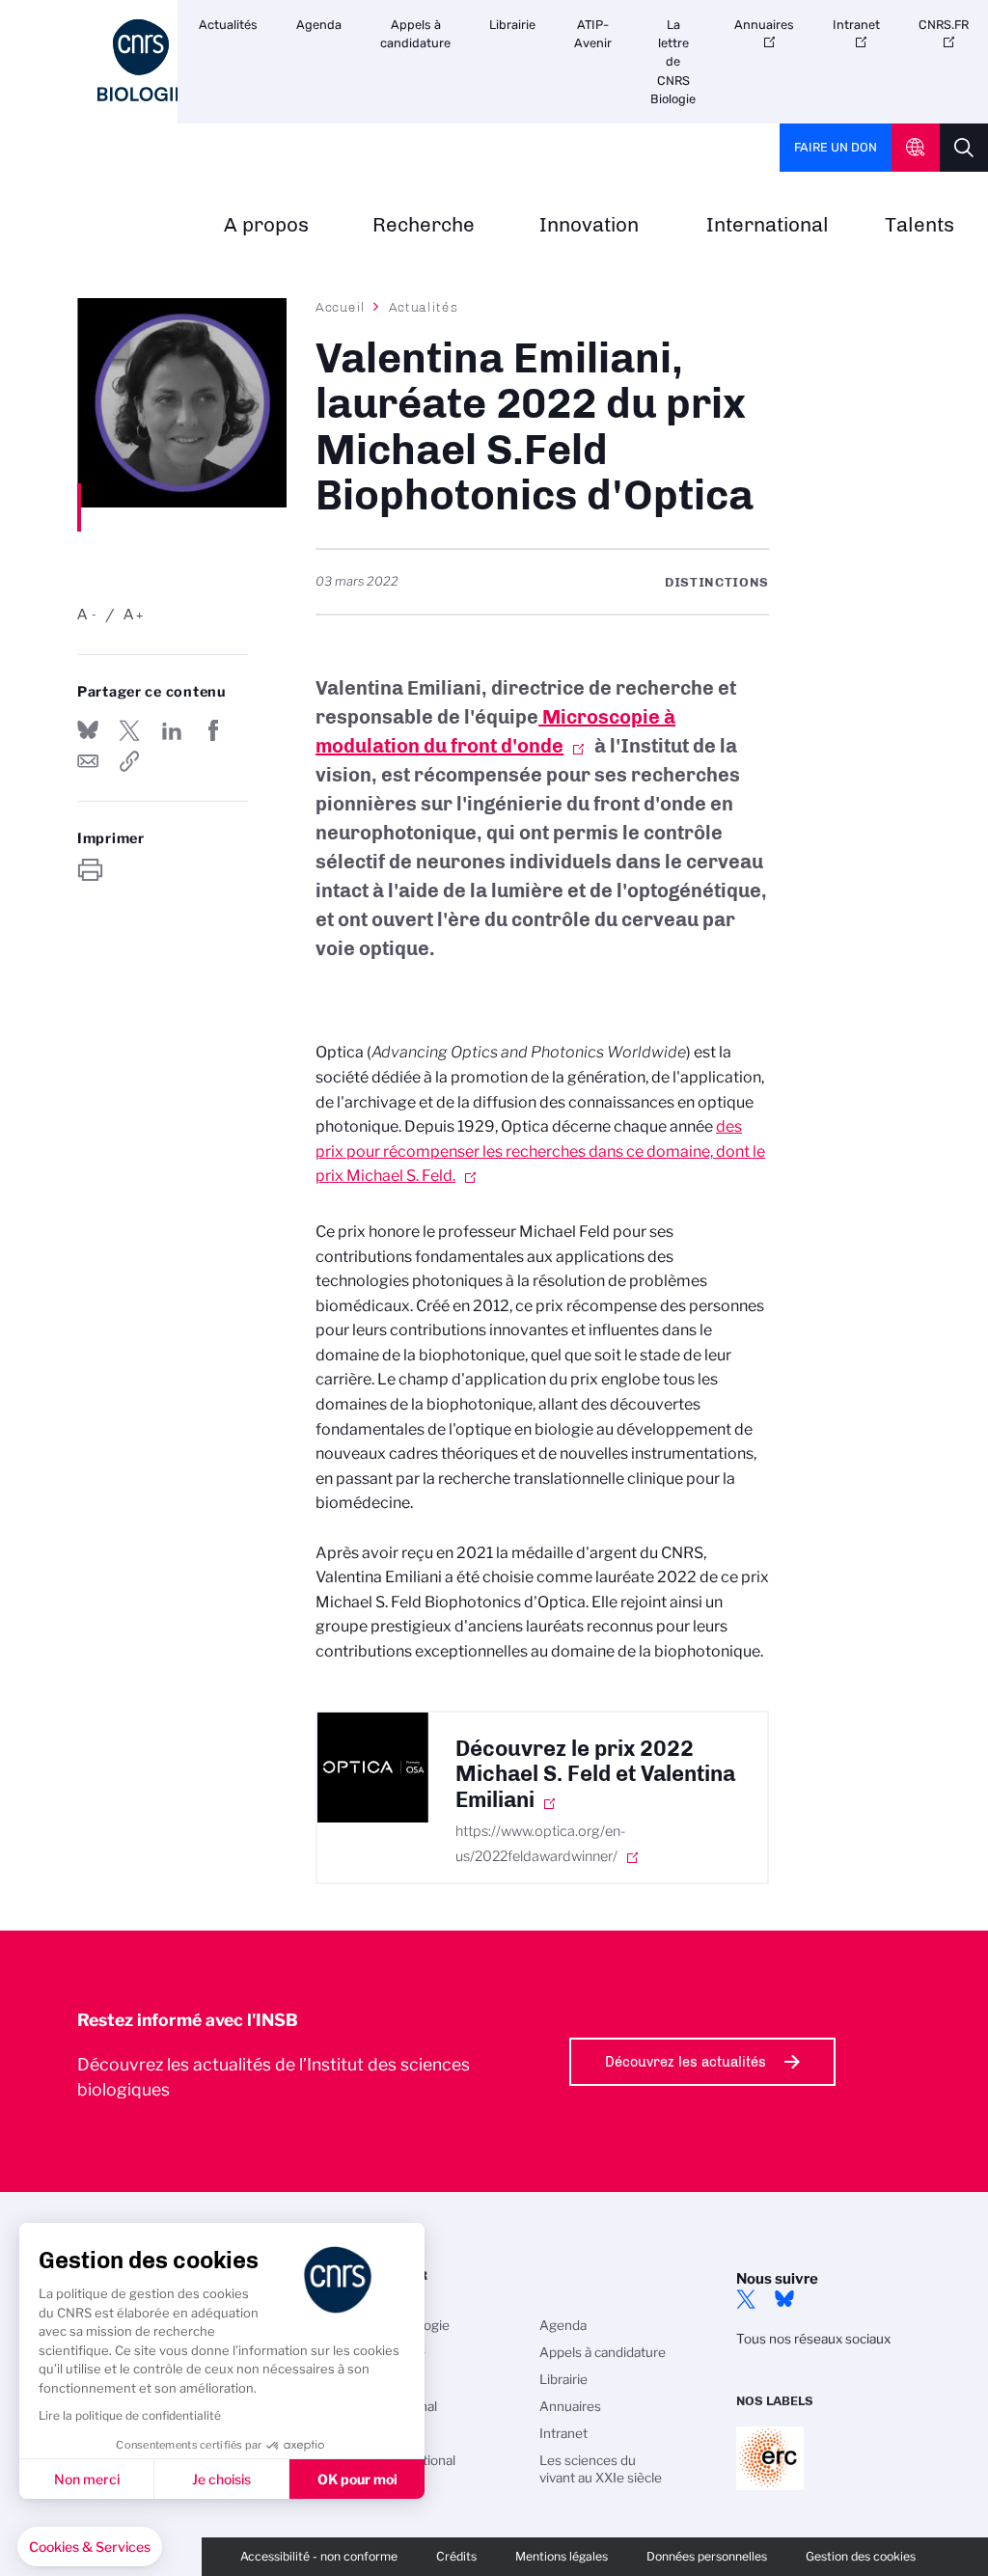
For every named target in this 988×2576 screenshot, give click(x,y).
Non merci (87, 2479)
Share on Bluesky (88, 730)
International (768, 225)
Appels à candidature (415, 34)
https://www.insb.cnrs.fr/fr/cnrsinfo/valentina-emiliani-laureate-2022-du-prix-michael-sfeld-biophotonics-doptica (129, 761)
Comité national (408, 2460)
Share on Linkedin (172, 730)
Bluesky (784, 2299)
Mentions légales (562, 2556)
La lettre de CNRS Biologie (673, 62)
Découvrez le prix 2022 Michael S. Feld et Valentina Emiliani (595, 1775)
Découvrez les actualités (686, 2062)
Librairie (512, 25)
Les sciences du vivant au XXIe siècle (601, 2469)
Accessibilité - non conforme (319, 2556)
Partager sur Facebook (213, 730)
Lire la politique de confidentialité (130, 2415)
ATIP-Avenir (593, 34)
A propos (266, 225)
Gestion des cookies (861, 2556)
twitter (746, 2299)
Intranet (856, 25)
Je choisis (221, 2479)
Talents (919, 225)
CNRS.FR (944, 25)
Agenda (319, 25)
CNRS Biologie (405, 2325)
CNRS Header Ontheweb (916, 148)
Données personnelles (707, 2556)
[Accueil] (141, 60)
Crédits (456, 2556)
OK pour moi (357, 2479)
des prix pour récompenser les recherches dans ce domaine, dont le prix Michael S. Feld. (540, 1151)
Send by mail (88, 761)
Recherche (424, 225)
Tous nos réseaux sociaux (813, 2339)
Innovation (589, 225)
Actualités (228, 25)
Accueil (341, 307)
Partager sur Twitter (129, 730)
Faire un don (836, 147)
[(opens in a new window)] (373, 1768)
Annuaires (764, 25)
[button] (90, 2547)
